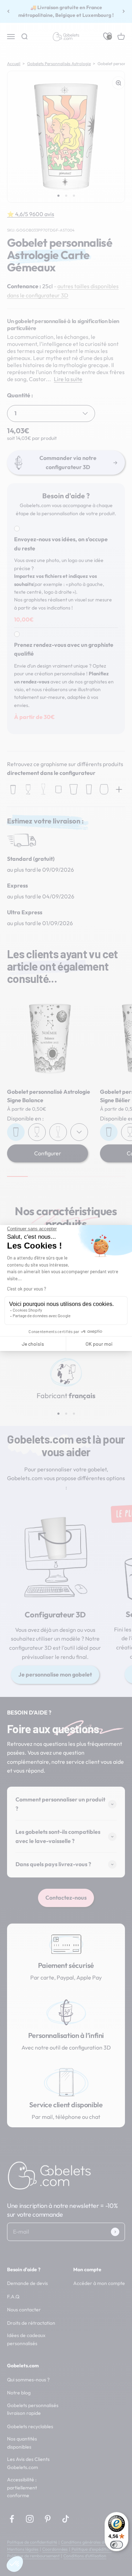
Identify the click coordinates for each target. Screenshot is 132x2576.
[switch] (117, 2545)
